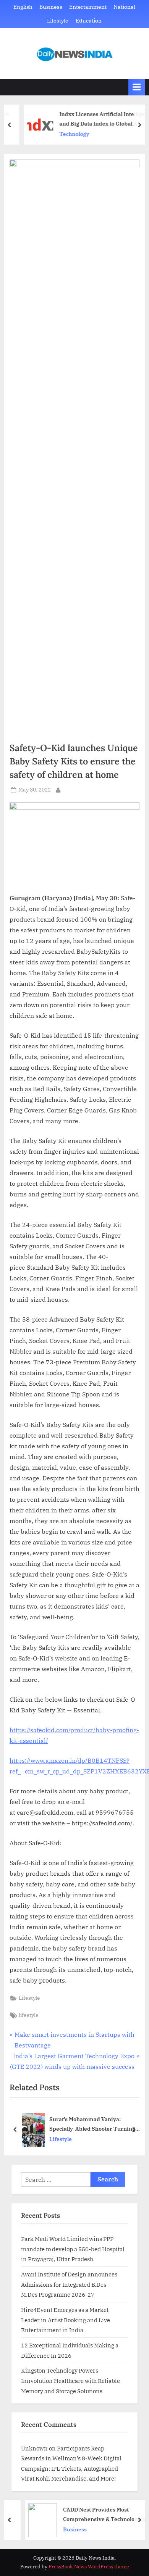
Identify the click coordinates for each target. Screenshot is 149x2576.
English (23, 7)
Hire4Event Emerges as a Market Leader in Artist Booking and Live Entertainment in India (66, 2320)
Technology (64, 134)
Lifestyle (58, 21)
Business (51, 7)
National (124, 7)
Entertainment (88, 7)
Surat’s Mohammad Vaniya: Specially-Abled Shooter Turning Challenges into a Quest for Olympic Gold (95, 2124)
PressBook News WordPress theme (89, 2567)
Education (89, 21)
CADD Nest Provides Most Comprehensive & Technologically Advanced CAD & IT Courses (96, 2515)
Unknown (34, 2448)
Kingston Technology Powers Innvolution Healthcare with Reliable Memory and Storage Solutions (70, 2380)
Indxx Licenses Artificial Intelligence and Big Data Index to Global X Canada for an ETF (96, 119)
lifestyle (29, 2015)
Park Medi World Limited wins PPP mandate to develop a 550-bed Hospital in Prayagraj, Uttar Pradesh (73, 2249)
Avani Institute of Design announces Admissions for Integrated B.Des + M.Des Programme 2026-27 (69, 2284)
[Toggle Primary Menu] (137, 87)
